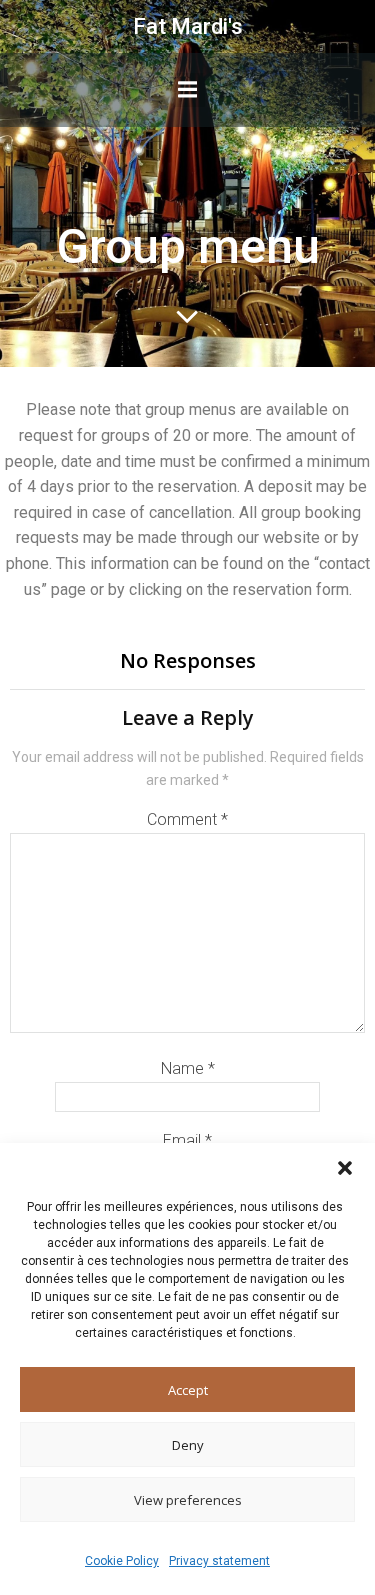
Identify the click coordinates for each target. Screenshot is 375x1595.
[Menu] (188, 90)
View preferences (188, 1500)
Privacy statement (219, 1561)
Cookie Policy (122, 1561)
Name (188, 1068)
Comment (187, 819)
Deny (188, 1445)
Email (187, 1140)
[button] (345, 1168)
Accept (188, 1390)
